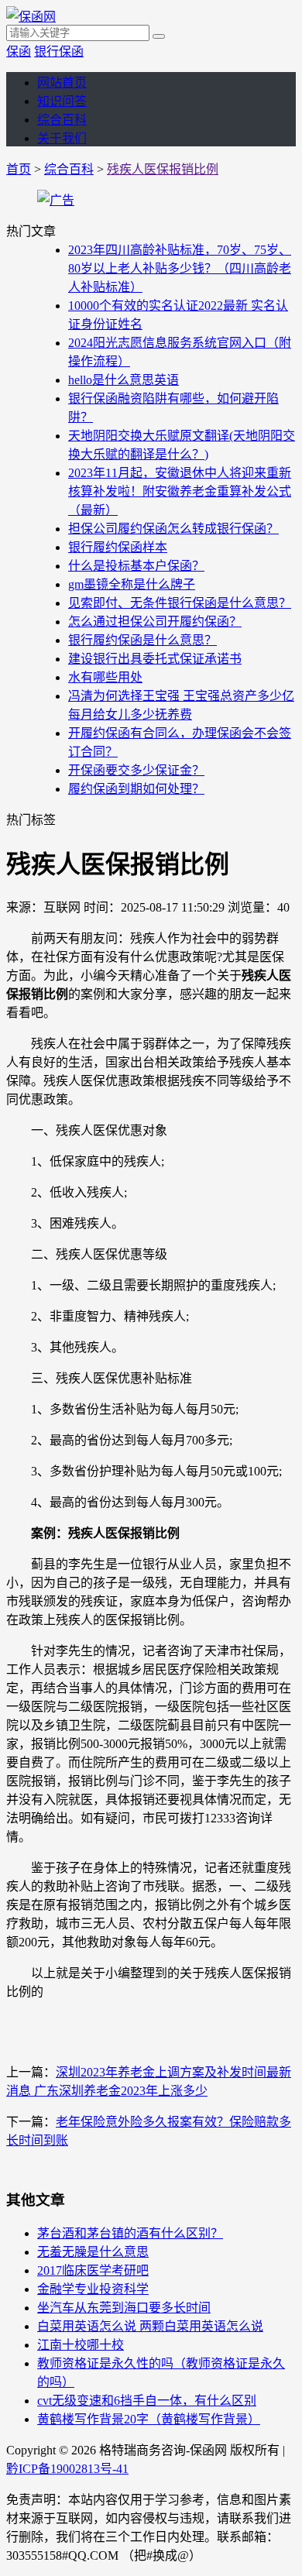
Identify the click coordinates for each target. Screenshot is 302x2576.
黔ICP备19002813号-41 (67, 2469)
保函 (19, 52)
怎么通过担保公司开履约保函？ (155, 622)
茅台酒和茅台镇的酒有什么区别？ (130, 2233)
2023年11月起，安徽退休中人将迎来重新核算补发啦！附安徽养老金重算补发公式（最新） (180, 491)
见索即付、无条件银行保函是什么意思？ (180, 603)
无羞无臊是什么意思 (93, 2252)
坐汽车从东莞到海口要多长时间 (124, 2308)
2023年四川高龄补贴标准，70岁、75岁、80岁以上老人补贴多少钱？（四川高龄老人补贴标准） (180, 268)
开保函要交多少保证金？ (136, 770)
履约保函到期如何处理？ (136, 789)
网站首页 (62, 82)
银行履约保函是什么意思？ (142, 640)
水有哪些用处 (105, 677)
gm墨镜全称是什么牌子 (132, 584)
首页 (19, 169)
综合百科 (62, 120)
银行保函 (59, 52)
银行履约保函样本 (118, 547)
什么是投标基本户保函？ (136, 566)
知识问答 (62, 101)
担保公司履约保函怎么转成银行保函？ (173, 529)
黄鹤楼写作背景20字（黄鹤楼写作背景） (149, 2419)
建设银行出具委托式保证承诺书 (155, 659)
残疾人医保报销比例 (163, 169)
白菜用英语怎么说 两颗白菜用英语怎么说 (150, 2326)
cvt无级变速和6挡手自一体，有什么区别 (147, 2401)
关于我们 (62, 138)
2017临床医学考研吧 (93, 2270)
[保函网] (31, 17)
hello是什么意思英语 (124, 380)
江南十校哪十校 (81, 2345)
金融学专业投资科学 (93, 2289)
